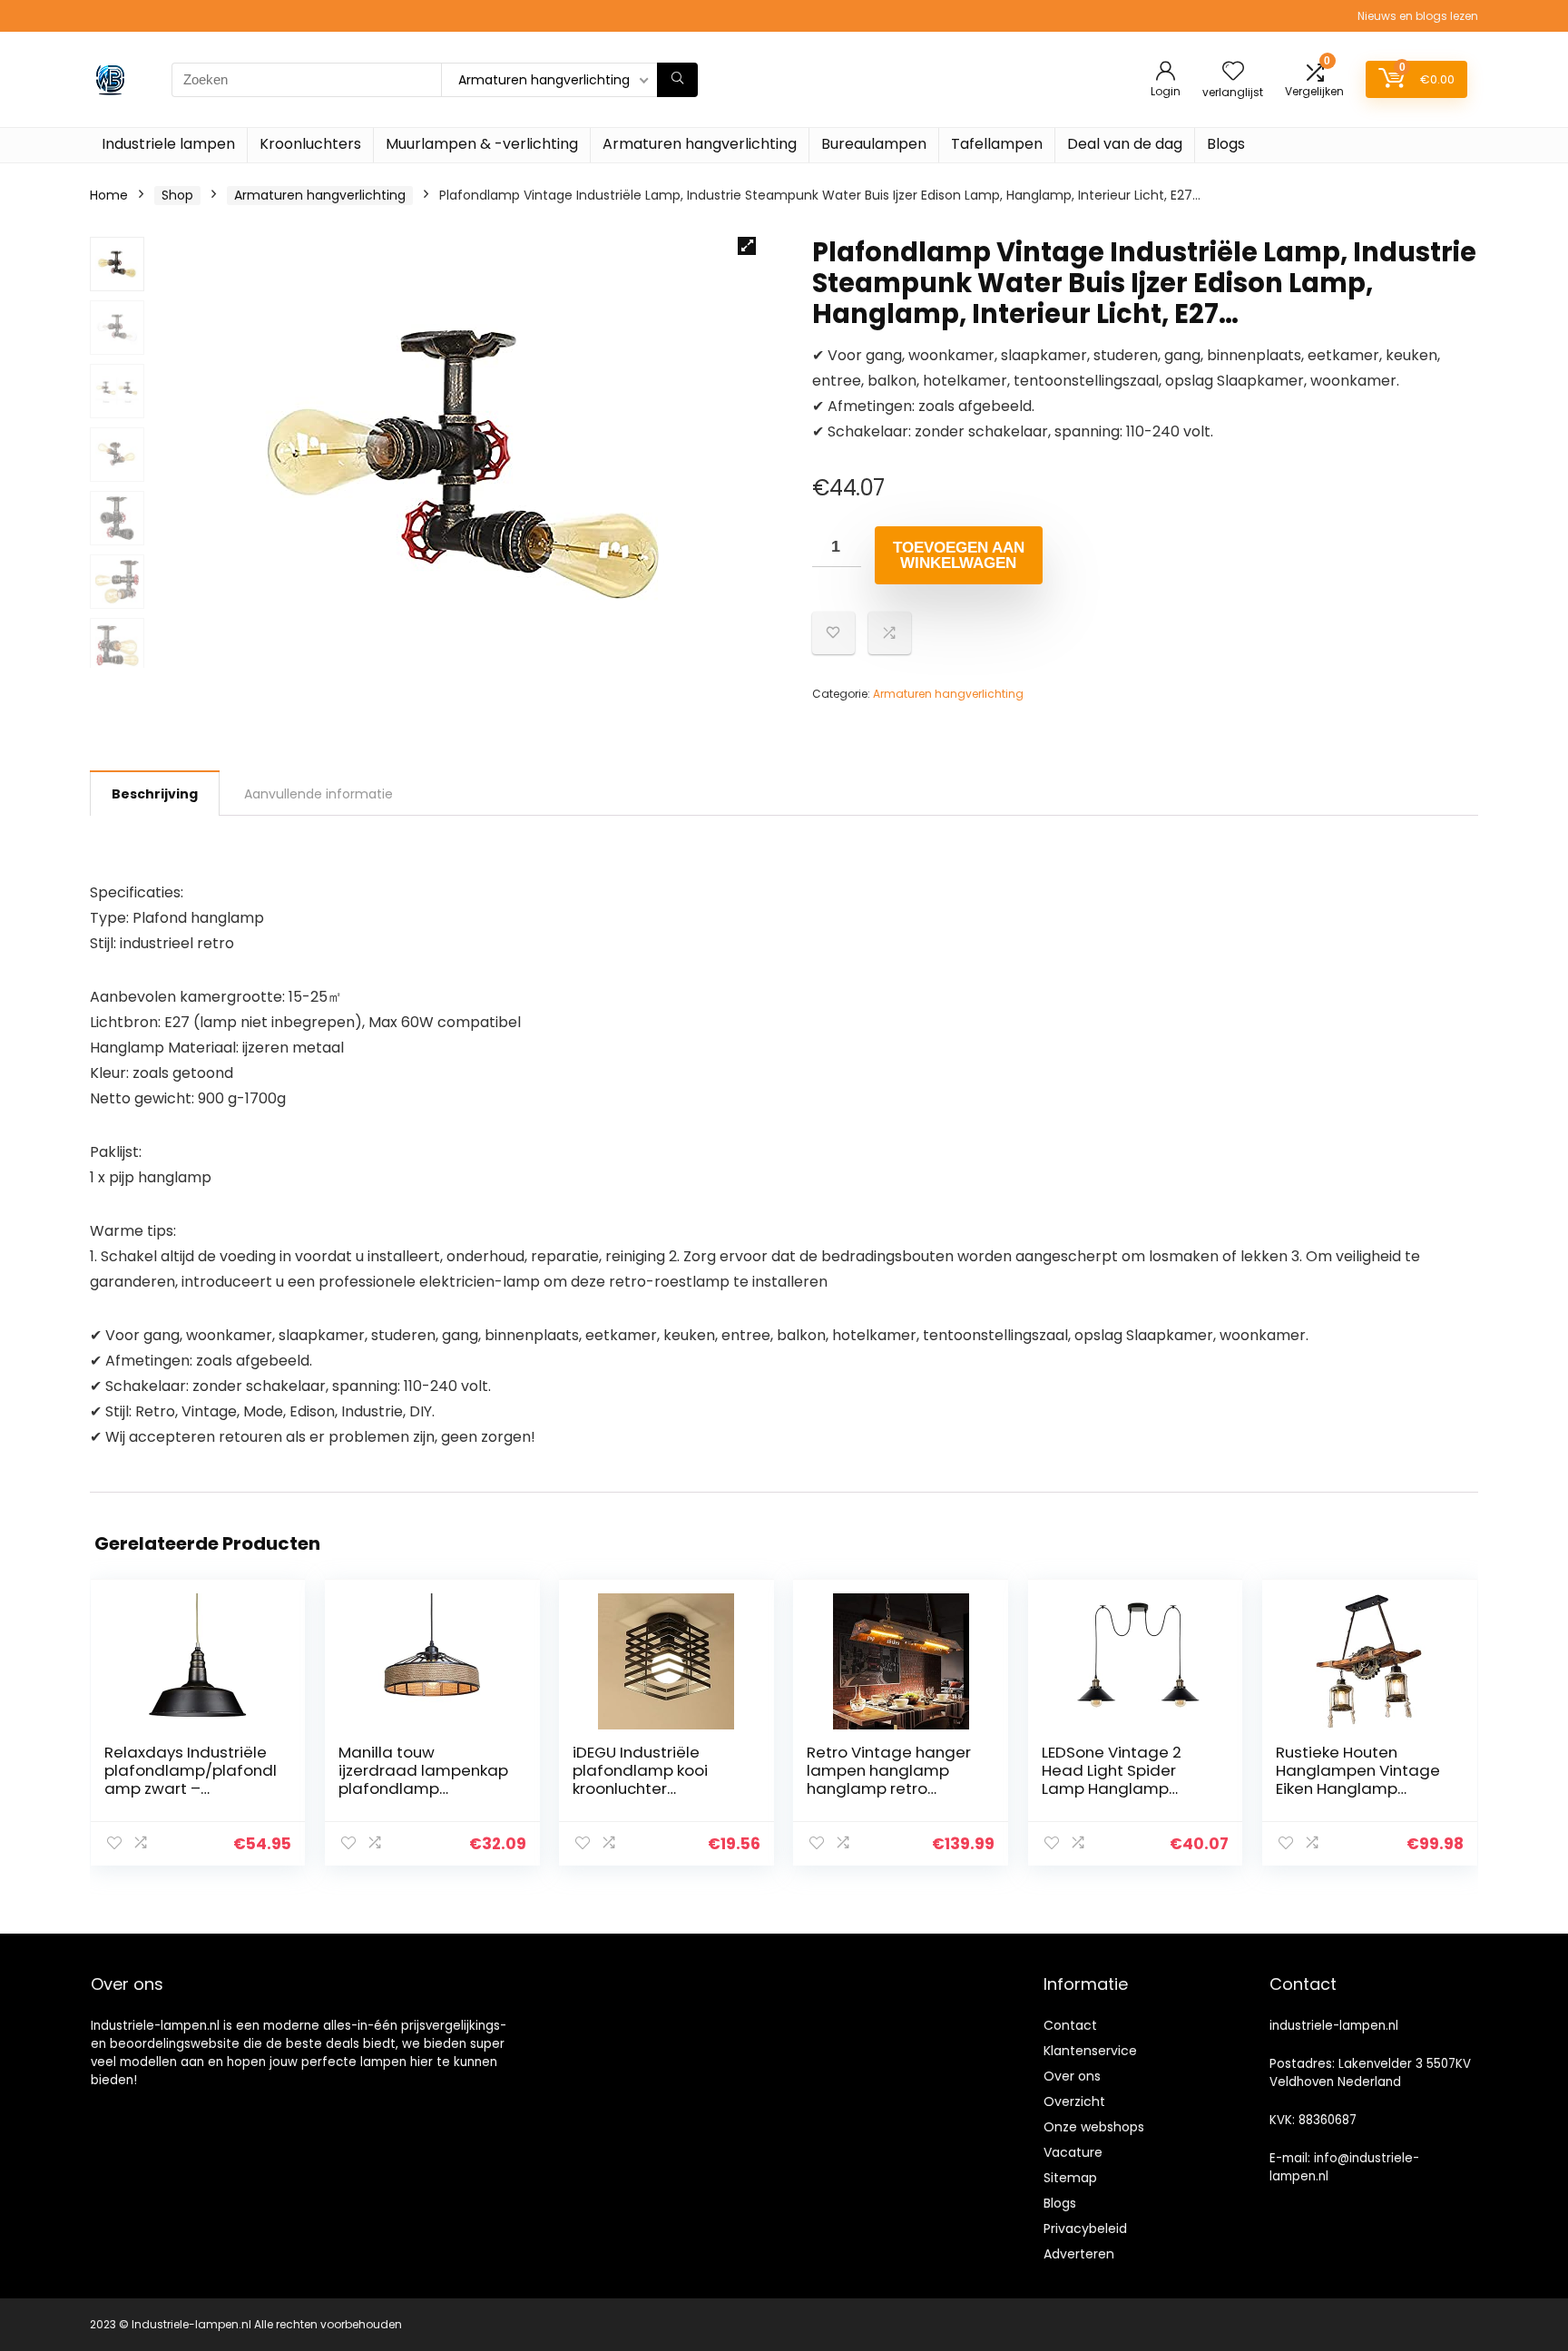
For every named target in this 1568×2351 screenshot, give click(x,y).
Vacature (1073, 2152)
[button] (747, 246)
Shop (177, 195)
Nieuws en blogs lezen (1418, 16)
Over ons (1072, 2076)
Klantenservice (1090, 2051)
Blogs (1226, 144)
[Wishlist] (1233, 72)
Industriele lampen (168, 144)
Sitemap (1070, 2178)
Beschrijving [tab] (155, 794)
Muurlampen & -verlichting (482, 144)
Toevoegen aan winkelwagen (959, 555)
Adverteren (1079, 2254)
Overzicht (1074, 2101)
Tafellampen (997, 144)
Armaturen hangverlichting (700, 144)
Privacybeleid (1085, 2229)
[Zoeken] (677, 80)
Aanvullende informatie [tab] (318, 794)
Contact (1070, 2025)
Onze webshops (1094, 2127)
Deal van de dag (1125, 144)
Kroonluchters (310, 144)
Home (109, 195)
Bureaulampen (874, 144)
